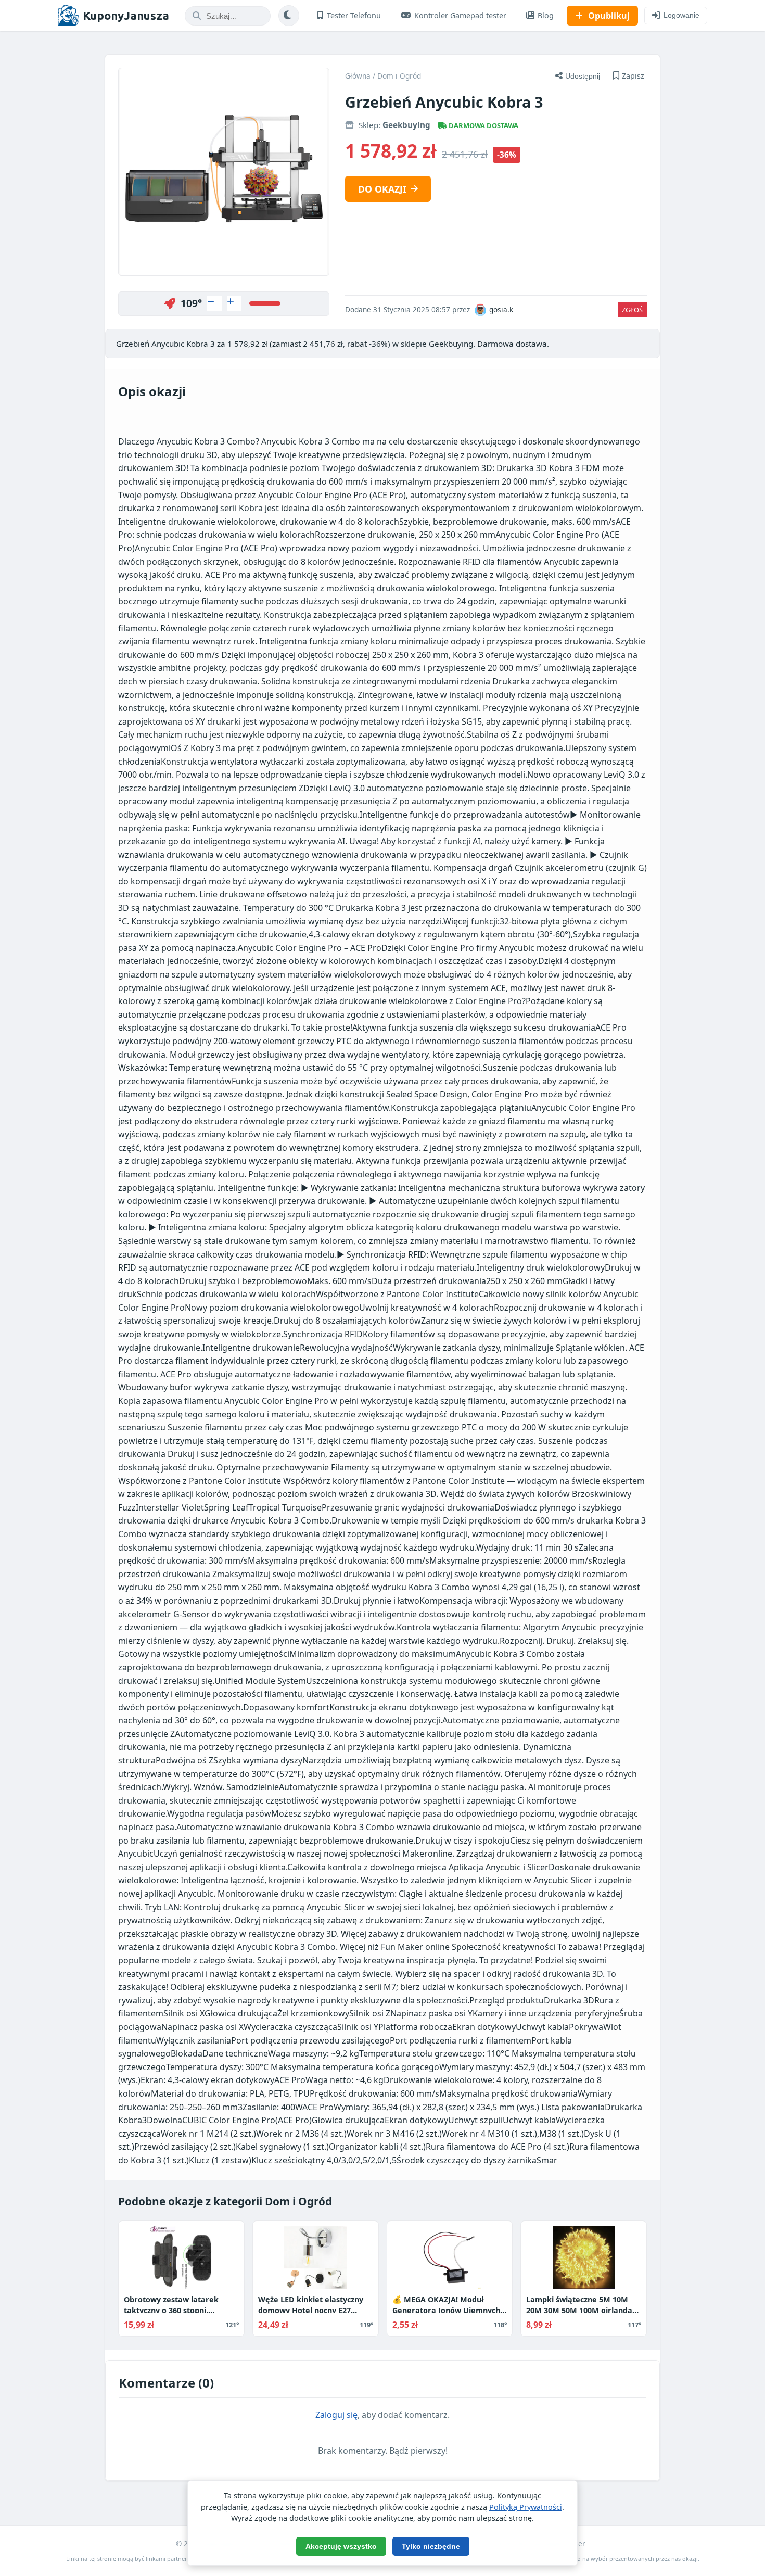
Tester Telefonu (354, 15)
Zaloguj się (336, 2415)
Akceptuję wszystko (341, 2546)
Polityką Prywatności (526, 2507)
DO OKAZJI (382, 189)
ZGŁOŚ (632, 310)
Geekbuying (406, 125)
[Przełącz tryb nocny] (289, 16)
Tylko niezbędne (431, 2546)
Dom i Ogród (399, 76)
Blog (546, 15)
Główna (358, 76)
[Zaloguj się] (214, 303)
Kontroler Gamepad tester (460, 15)
